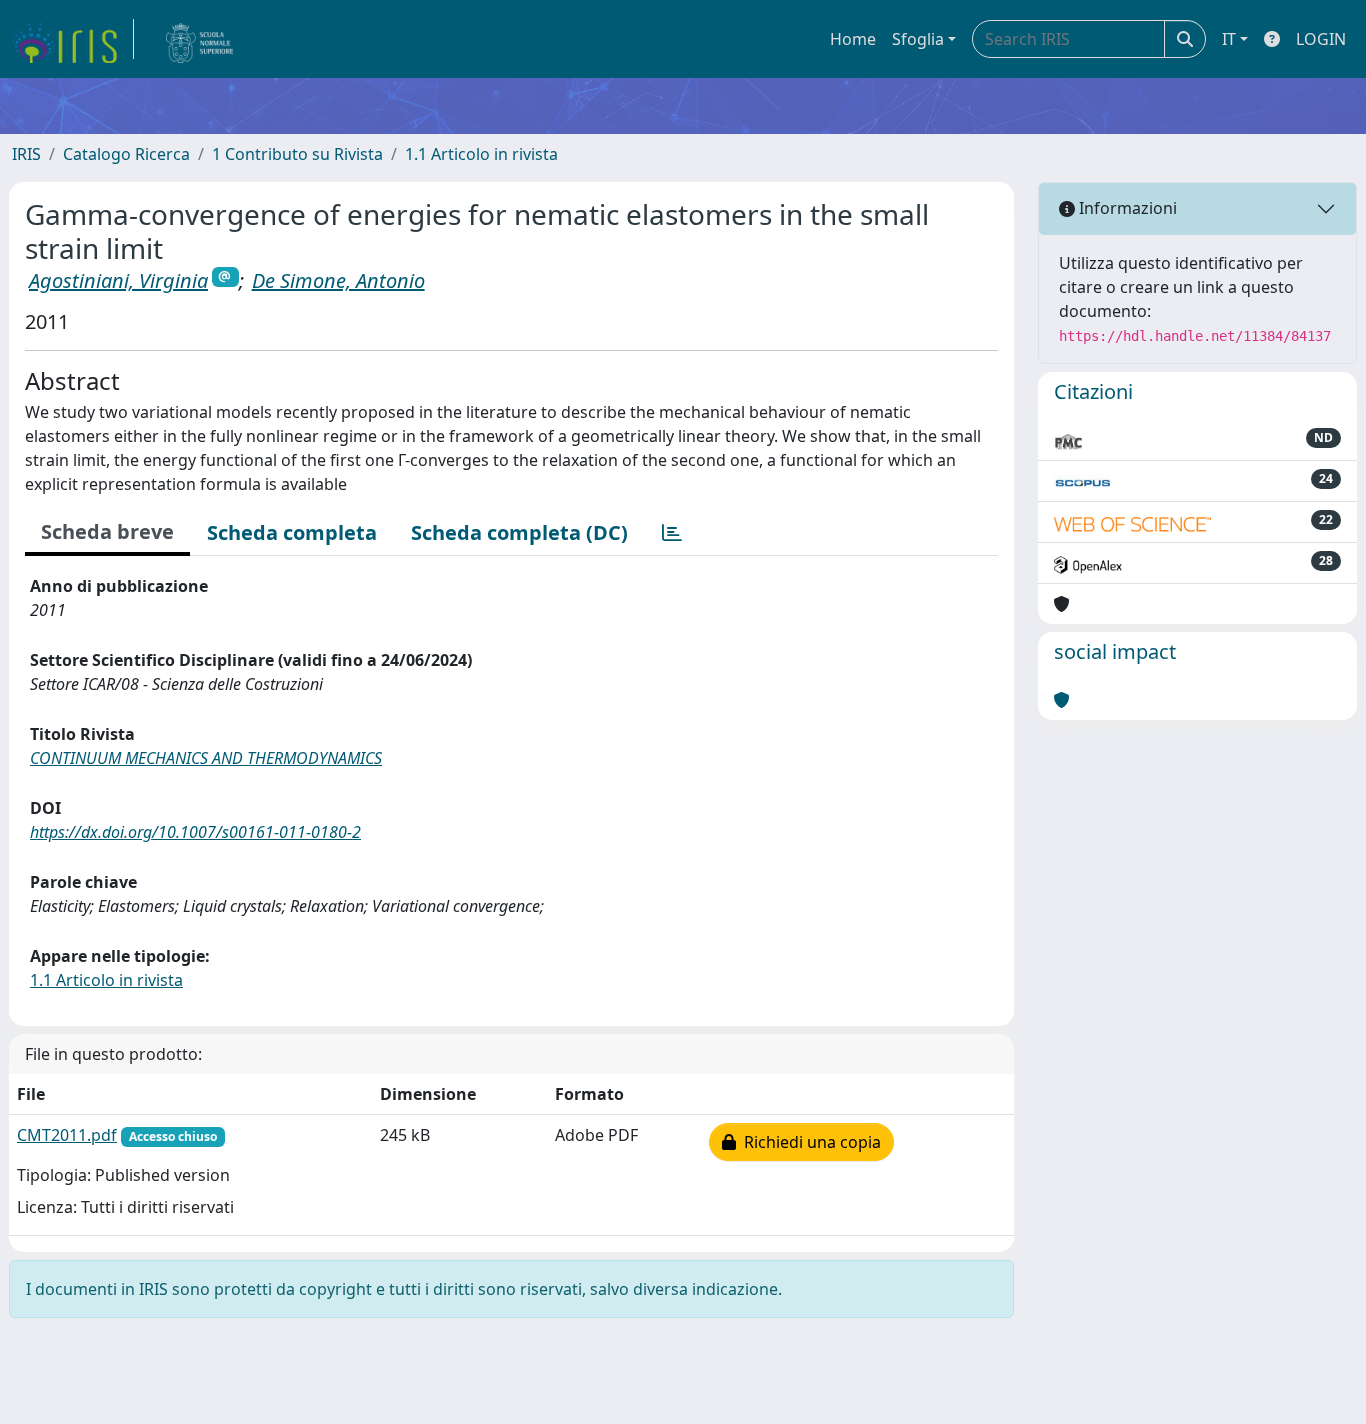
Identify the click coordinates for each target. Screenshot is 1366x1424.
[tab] (672, 533)
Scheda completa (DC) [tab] (519, 532)
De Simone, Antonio (338, 280)
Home (853, 39)
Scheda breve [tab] (107, 531)
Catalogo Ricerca (126, 154)
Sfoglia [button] (918, 39)
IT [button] (1229, 39)
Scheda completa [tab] (292, 532)
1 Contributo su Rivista (297, 154)
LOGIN (1321, 39)
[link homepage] (73, 39)
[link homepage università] (200, 39)
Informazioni (1126, 208)
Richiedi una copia (808, 1142)
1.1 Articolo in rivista (481, 154)
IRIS (26, 154)
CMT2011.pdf (67, 1135)
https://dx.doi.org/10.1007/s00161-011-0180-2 (195, 832)
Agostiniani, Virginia (118, 280)
